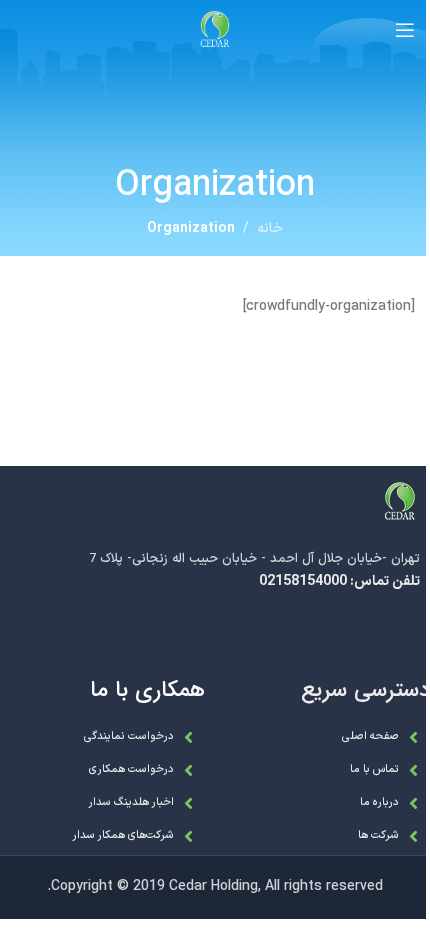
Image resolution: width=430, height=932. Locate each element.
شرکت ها (378, 835)
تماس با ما (374, 769)
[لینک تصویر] (400, 501)
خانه (270, 228)
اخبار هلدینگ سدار (131, 802)
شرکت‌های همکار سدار (123, 835)
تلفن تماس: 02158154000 (339, 581)
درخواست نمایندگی (129, 736)
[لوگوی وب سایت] (215, 29)
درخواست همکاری (131, 769)
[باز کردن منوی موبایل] (405, 30)
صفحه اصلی (370, 736)
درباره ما (379, 802)
